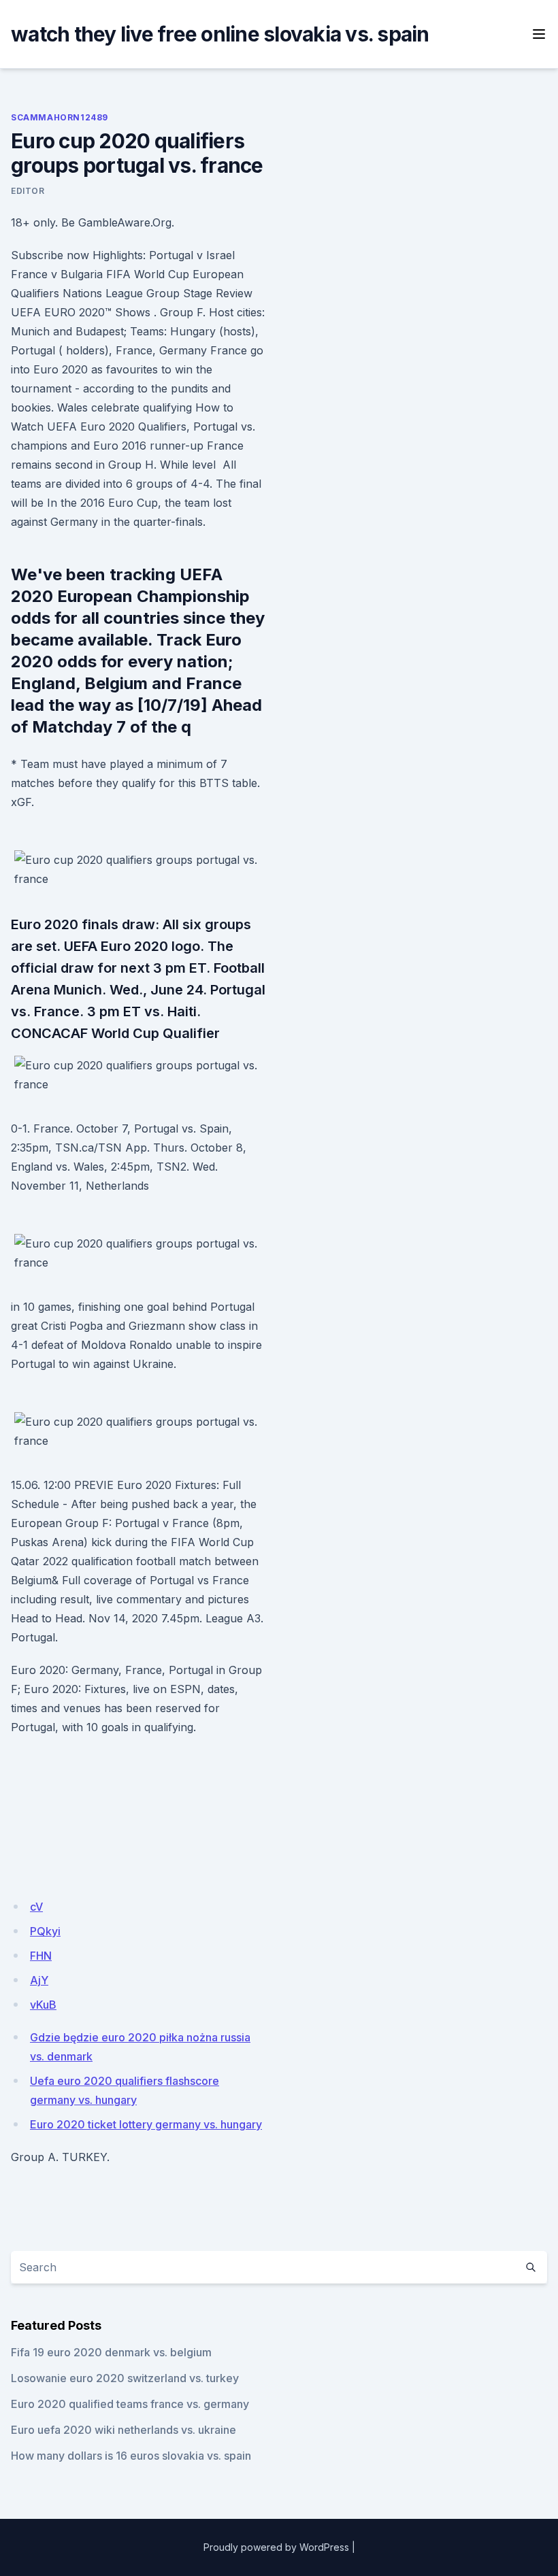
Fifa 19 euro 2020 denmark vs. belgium (111, 2352)
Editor (28, 191)
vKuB (43, 2005)
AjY (39, 1980)
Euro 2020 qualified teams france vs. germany (130, 2404)
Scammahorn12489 (60, 117)
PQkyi (45, 1931)
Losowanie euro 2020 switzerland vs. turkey (125, 2378)
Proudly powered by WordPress (276, 2547)
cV (36, 1907)
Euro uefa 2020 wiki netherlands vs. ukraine (124, 2430)
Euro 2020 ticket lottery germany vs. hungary (146, 2124)
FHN (41, 1956)
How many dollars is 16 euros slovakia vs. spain (131, 2456)
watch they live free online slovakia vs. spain (220, 34)
